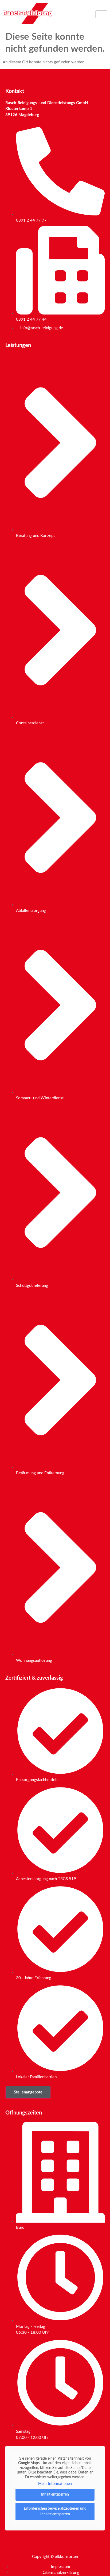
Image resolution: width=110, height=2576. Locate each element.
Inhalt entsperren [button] (55, 2495)
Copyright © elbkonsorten (55, 2557)
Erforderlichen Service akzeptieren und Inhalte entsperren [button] (55, 2511)
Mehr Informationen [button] (55, 2484)
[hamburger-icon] (101, 14)
